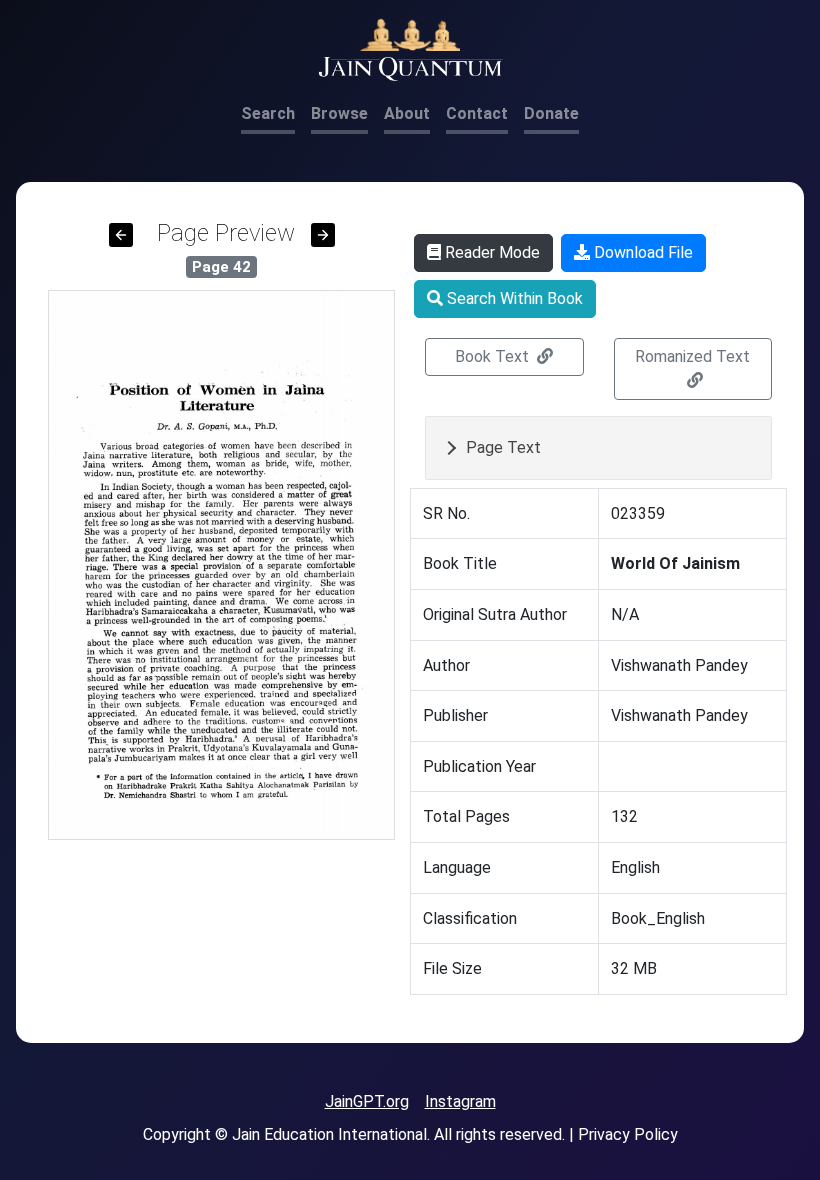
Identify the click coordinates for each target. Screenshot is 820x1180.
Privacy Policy (628, 1134)
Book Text (494, 356)
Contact (477, 113)
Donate (551, 113)
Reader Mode (490, 252)
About (407, 113)
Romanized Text (692, 356)
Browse (339, 113)
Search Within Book (513, 298)
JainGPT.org (367, 1101)
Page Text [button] (503, 447)
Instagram (460, 1101)
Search (268, 113)
